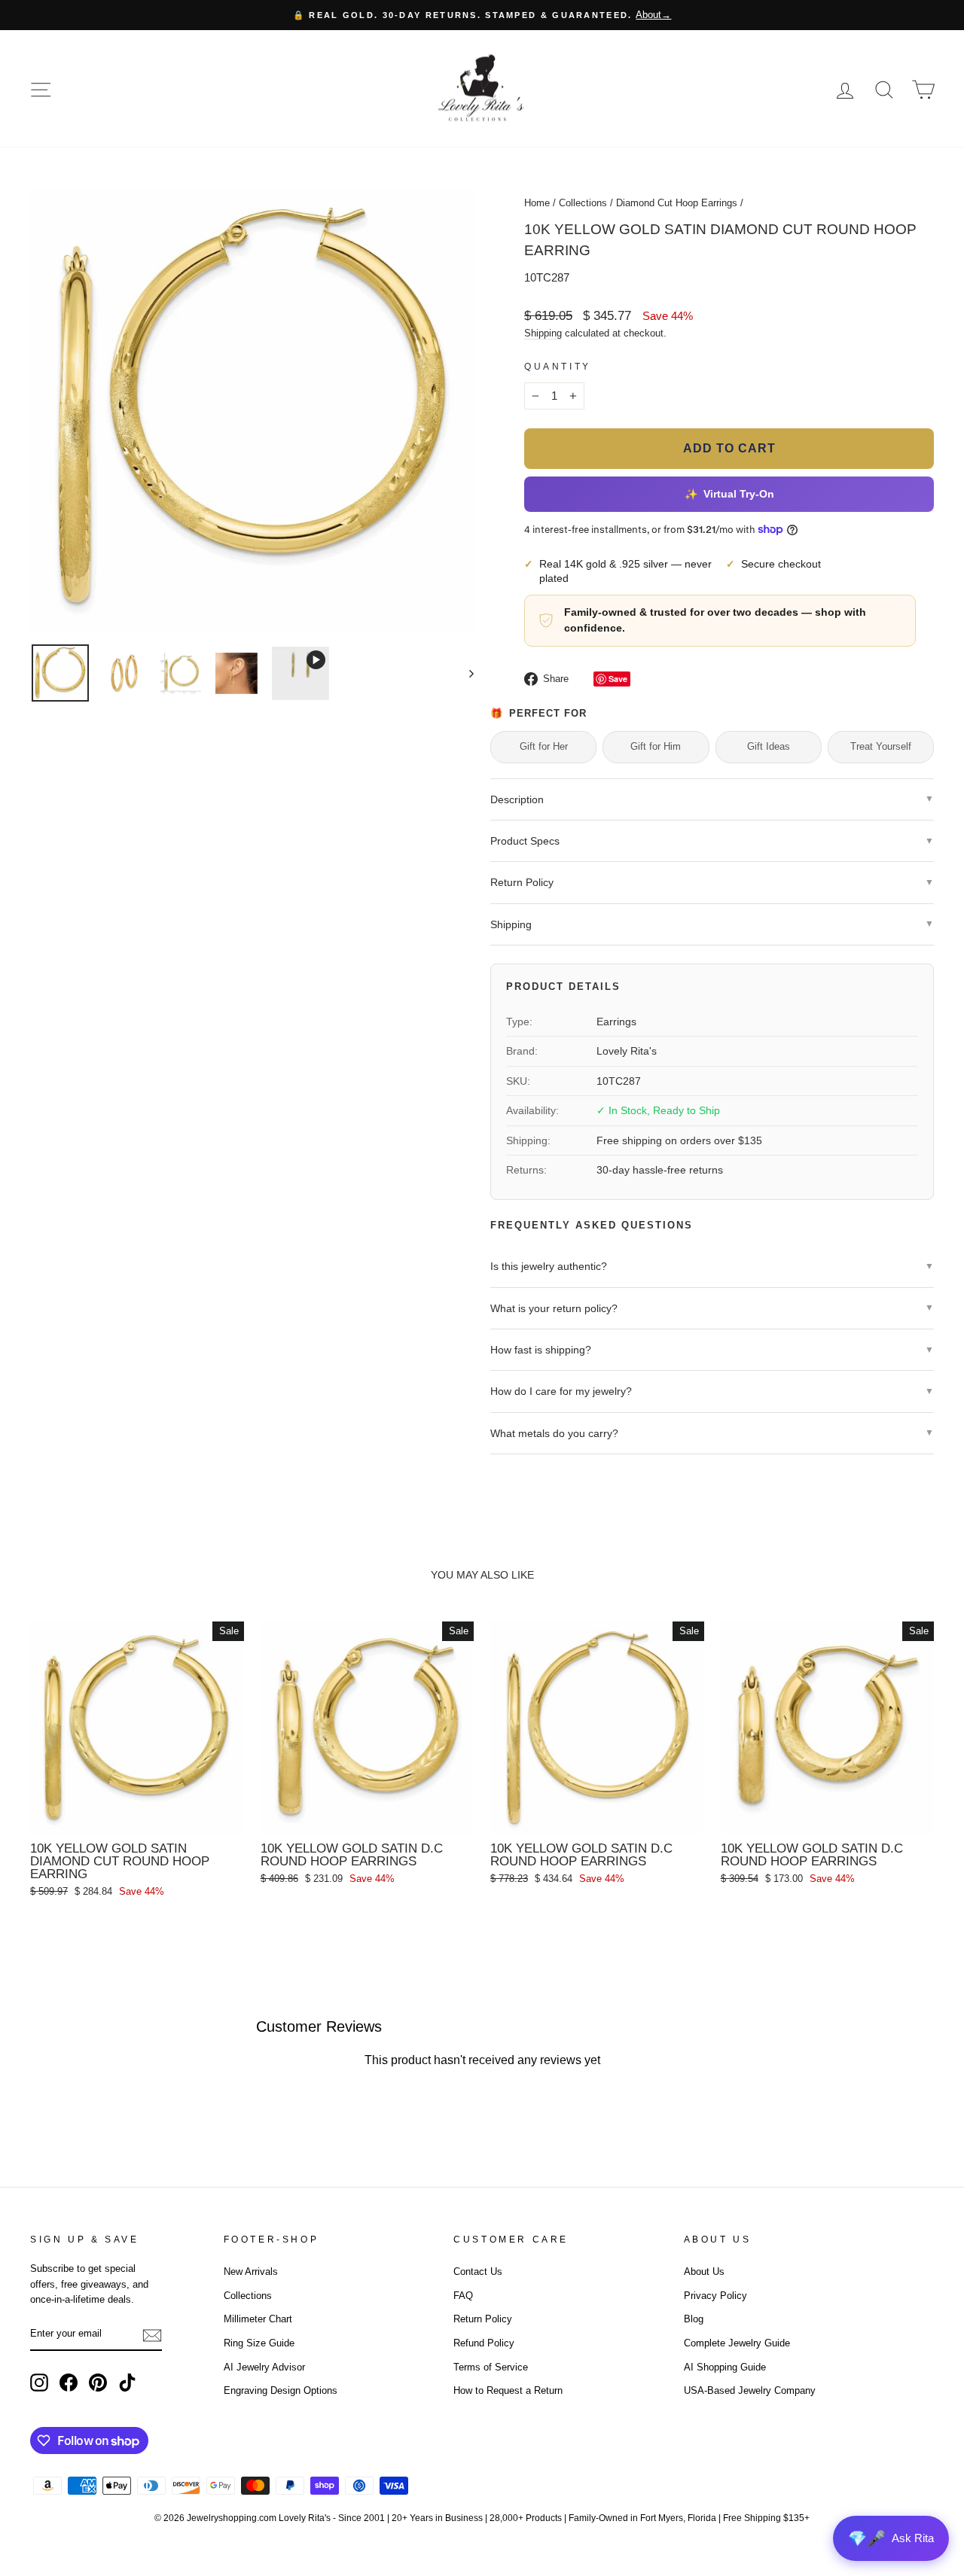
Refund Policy (484, 2343)
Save (618, 679)
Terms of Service (491, 2367)
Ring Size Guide (259, 2343)
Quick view (137, 1817)
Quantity (558, 367)
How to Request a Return (508, 2390)
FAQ (463, 2296)
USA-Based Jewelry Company (750, 2390)
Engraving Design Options (281, 2390)
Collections (583, 203)
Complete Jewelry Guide (737, 2343)
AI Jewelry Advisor (264, 2367)
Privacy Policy (715, 2296)
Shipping (543, 333)
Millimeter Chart (258, 2319)
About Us (704, 2272)
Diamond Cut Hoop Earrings (677, 203)
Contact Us (478, 2272)
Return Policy (483, 2319)
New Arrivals (251, 2272)
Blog (694, 2319)
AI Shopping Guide (725, 2367)
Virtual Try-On (729, 495)
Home (537, 203)
